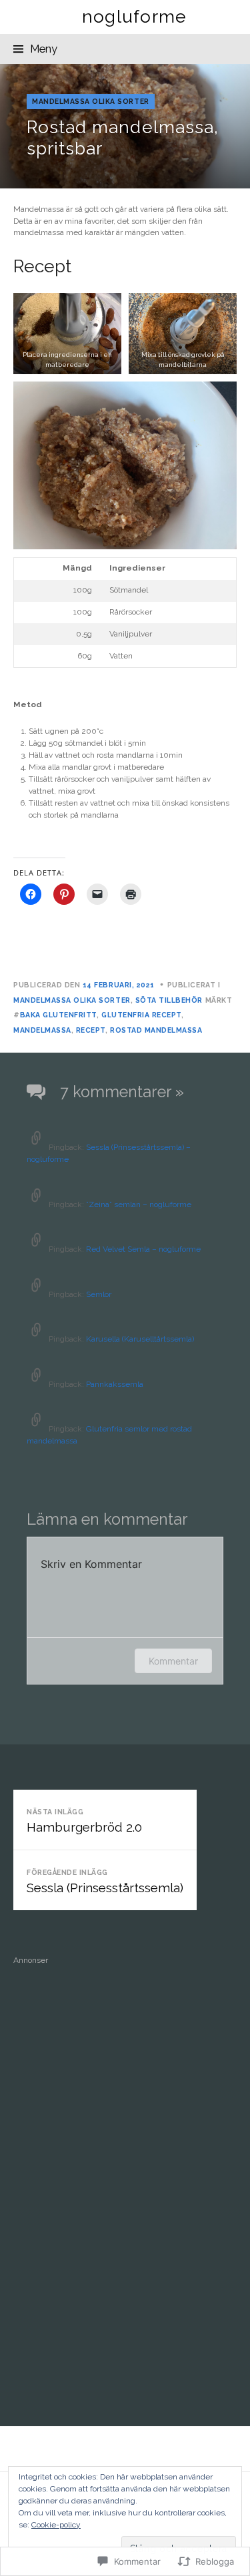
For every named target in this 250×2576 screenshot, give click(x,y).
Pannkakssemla (115, 1384)
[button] (67, 333)
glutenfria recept (141, 1015)
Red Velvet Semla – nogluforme (143, 1249)
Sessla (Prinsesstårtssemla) (105, 1882)
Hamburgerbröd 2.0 (84, 1821)
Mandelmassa (42, 1030)
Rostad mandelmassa (156, 1030)
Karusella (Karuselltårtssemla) (140, 1339)
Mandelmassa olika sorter (91, 101)
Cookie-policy (56, 2525)
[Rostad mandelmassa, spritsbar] (125, 126)
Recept (91, 1030)
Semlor (99, 1294)
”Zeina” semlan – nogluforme (139, 1204)
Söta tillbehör (169, 1000)
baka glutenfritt (58, 1015)
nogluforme (135, 16)
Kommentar (173, 1661)
